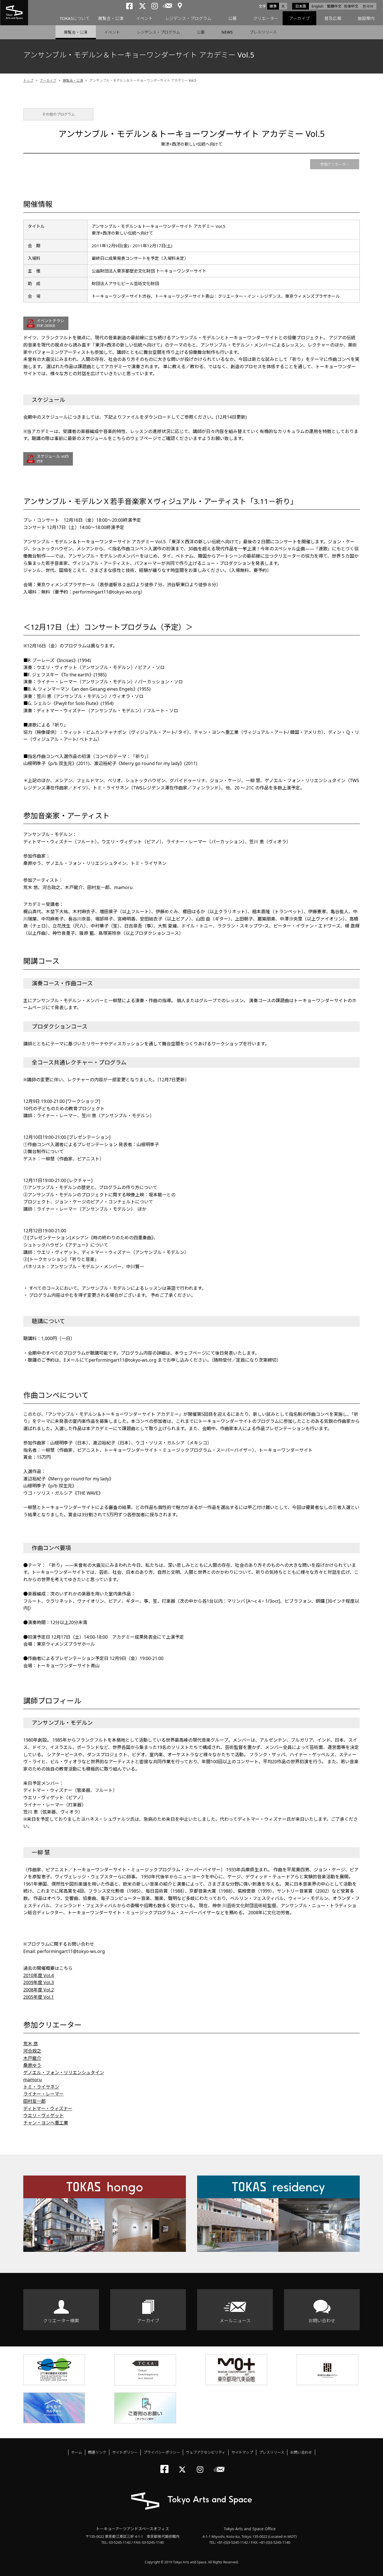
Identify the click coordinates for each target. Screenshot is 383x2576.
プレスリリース (263, 32)
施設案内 (366, 18)
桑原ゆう (32, 2065)
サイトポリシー (125, 2452)
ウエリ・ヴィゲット (43, 2115)
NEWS (227, 32)
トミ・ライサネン (41, 2087)
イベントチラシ (50, 323)
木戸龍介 (32, 2058)
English (318, 6)
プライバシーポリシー (162, 2452)
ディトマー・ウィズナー (48, 2108)
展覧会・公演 (111, 18)
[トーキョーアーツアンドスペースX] (184, 2465)
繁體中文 (334, 6)
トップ (28, 80)
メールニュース (235, 2321)
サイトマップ (242, 2452)
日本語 (301, 6)
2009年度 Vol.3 (39, 1982)
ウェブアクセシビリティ (206, 2452)
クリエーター (266, 18)
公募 (232, 18)
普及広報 (333, 18)
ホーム (77, 2452)
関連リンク (97, 2452)
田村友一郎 (34, 2101)
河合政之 (32, 2051)
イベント (144, 18)
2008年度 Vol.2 (39, 1990)
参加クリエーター (335, 164)
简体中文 (351, 6)
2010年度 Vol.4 (39, 1975)
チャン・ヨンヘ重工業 (46, 2123)
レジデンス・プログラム (188, 18)
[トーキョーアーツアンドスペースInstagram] (202, 2465)
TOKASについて (75, 18)
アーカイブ (299, 18)
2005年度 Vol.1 (39, 1997)
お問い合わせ (322, 2321)
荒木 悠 (31, 2044)
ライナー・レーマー (43, 2094)
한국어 (368, 6)
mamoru (33, 2080)
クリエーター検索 (61, 2321)
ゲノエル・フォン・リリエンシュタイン (64, 2073)
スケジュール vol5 (53, 458)
